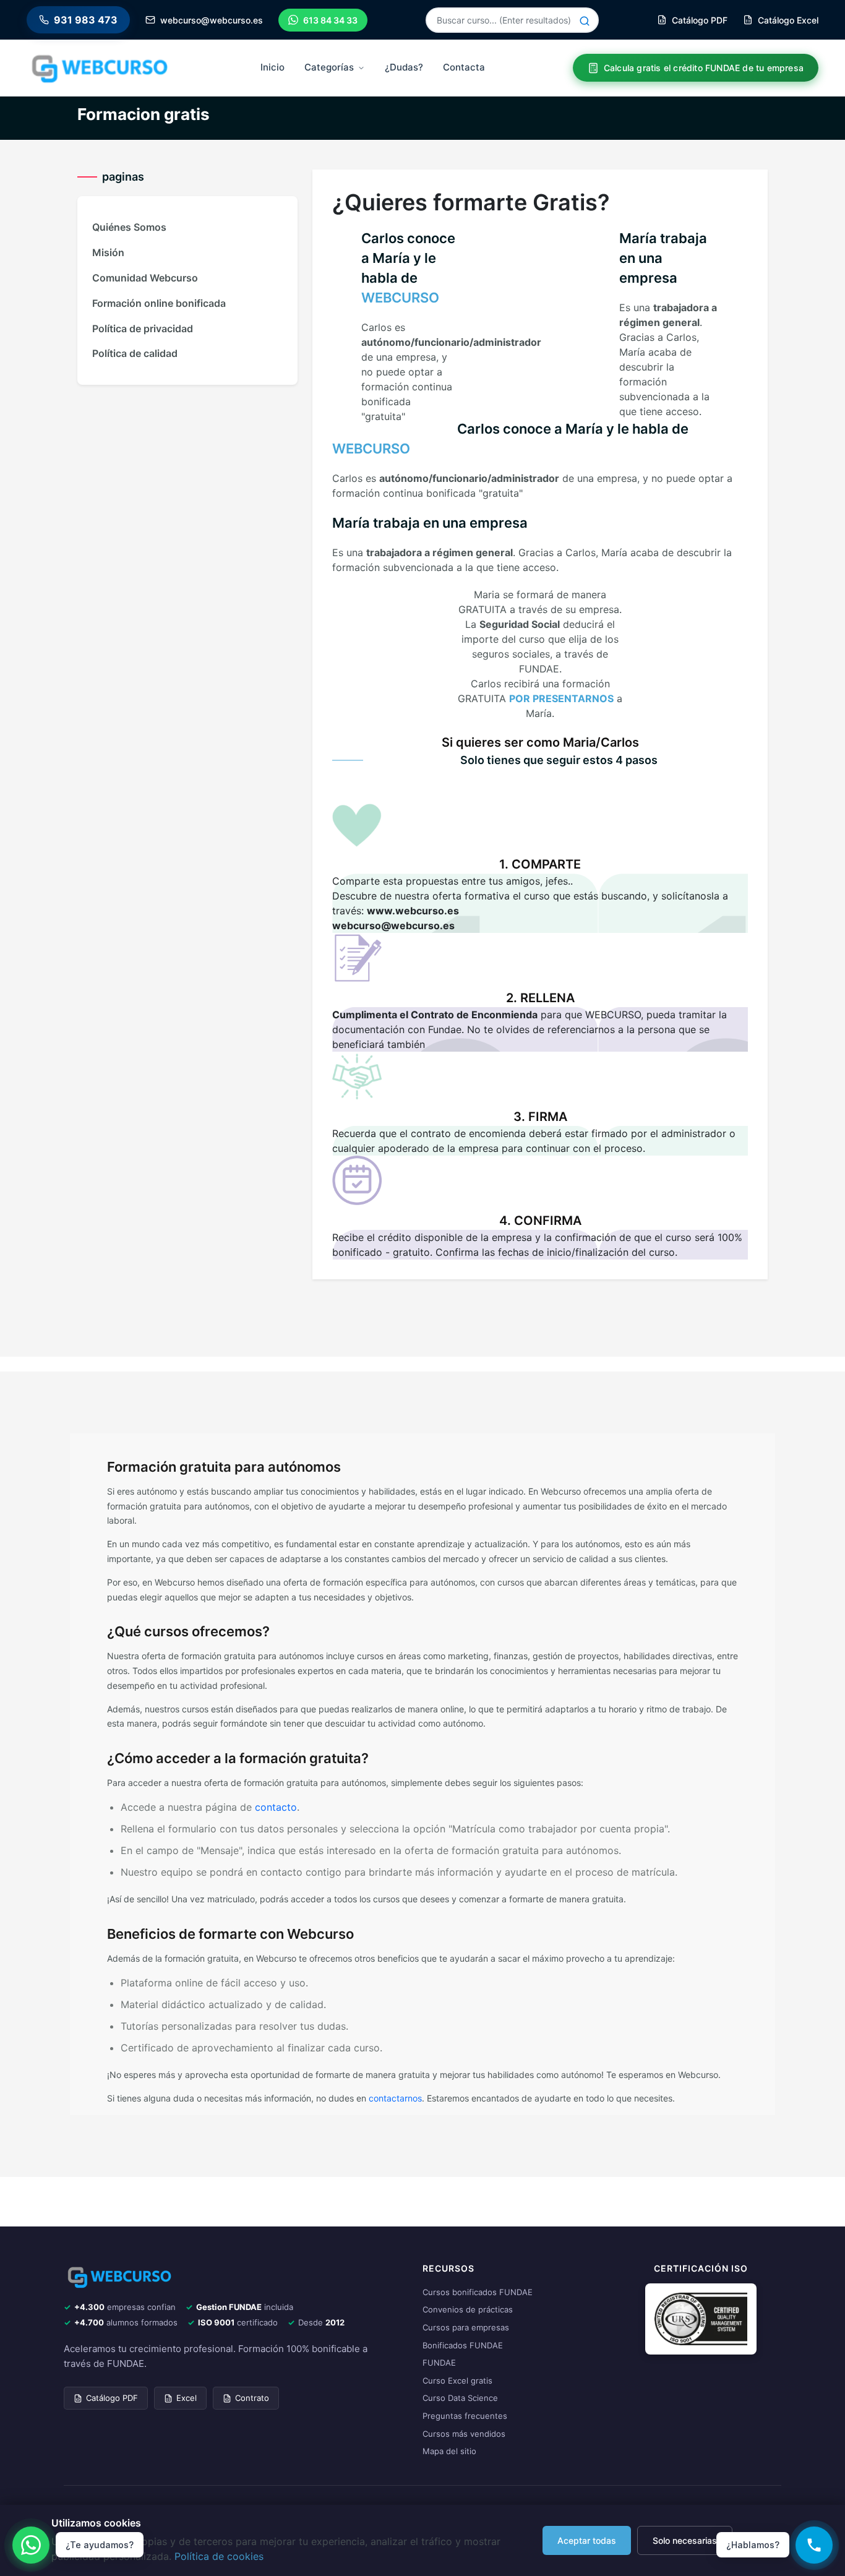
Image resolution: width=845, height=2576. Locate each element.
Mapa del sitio (449, 2451)
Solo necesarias (685, 2540)
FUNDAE (439, 2363)
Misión (108, 252)
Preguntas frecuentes (465, 2416)
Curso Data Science (460, 2398)
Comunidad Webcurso (145, 278)
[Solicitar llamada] (814, 2545)
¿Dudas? (404, 67)
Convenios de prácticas (468, 2309)
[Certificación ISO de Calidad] (701, 2318)
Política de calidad (135, 353)
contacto (276, 1807)
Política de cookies (219, 2556)
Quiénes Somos (129, 227)
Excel (187, 2398)
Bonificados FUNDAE (463, 2345)
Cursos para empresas (466, 2327)
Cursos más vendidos (464, 2434)
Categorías (329, 67)
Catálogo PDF (112, 2398)
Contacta (464, 67)
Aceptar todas (587, 2540)
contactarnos (395, 2098)
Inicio (272, 67)
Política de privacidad (143, 328)
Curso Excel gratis (457, 2381)
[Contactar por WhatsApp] (31, 2545)
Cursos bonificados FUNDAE (478, 2292)
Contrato (252, 2398)
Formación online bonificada (159, 303)
